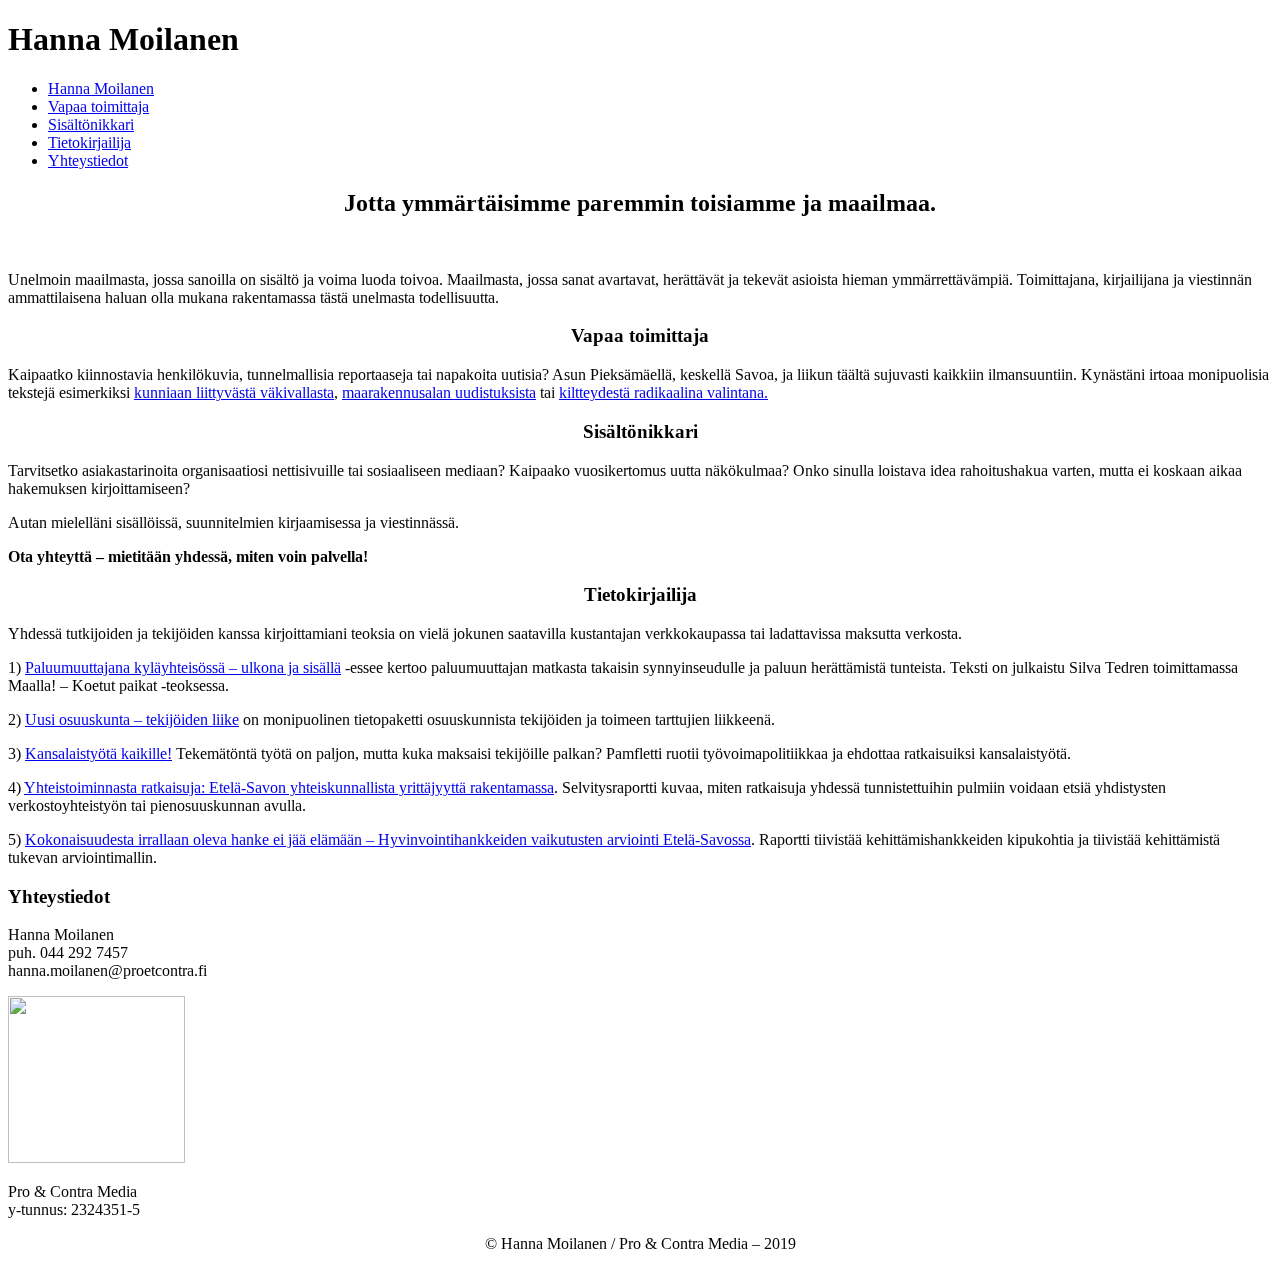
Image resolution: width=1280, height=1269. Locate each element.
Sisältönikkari (91, 124)
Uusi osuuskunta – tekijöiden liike (132, 719)
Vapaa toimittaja (98, 106)
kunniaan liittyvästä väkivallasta (234, 392)
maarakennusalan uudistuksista (439, 392)
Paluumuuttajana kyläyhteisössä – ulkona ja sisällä (183, 667)
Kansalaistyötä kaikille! (98, 753)
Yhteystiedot (88, 160)
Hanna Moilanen (101, 88)
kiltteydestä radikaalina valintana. (663, 392)
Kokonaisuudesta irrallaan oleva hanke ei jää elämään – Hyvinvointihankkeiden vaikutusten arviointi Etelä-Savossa (388, 839)
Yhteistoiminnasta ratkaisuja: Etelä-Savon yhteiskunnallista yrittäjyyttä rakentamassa (289, 787)
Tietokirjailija (89, 142)
